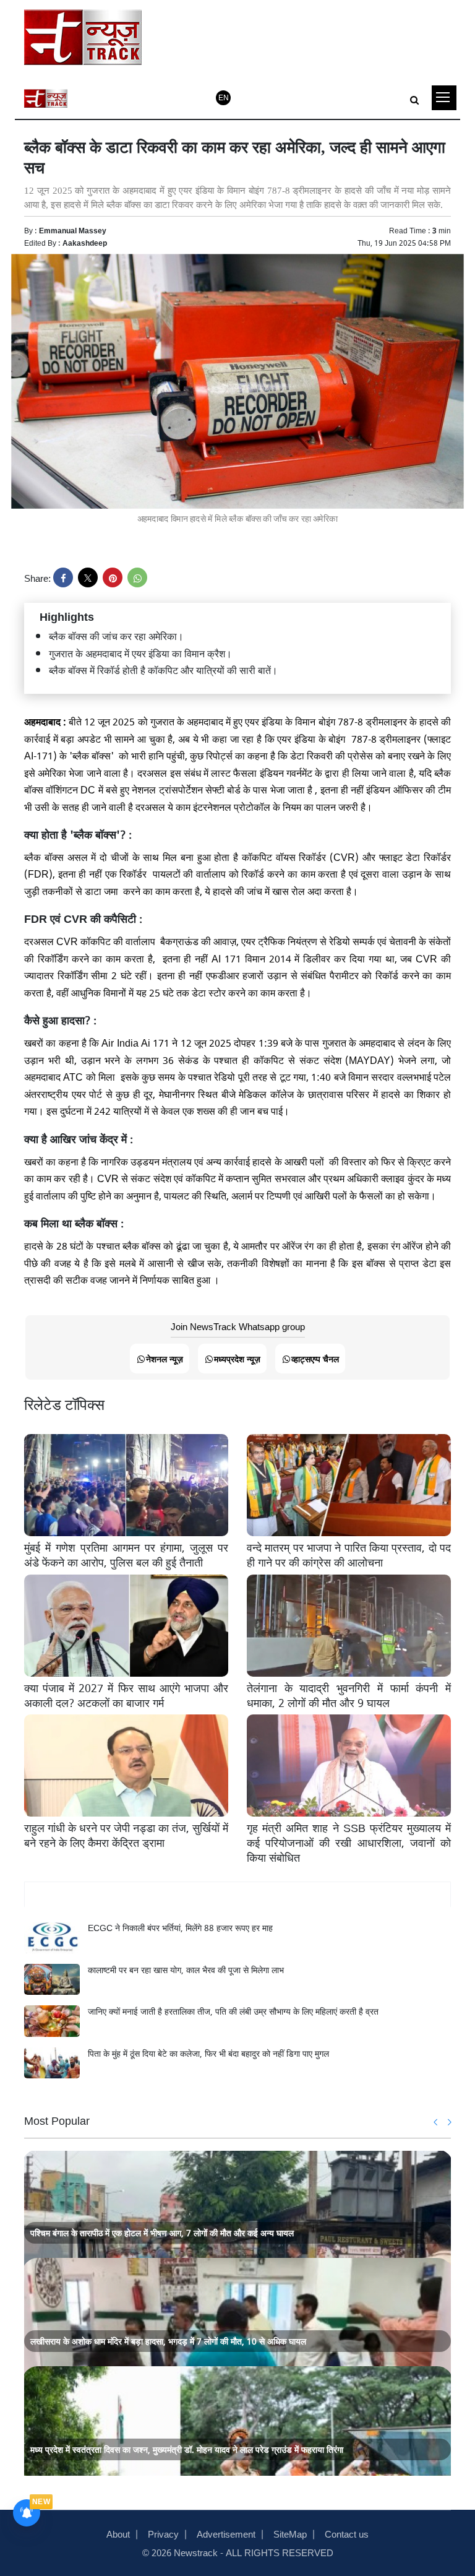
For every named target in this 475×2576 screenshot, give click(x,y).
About (118, 2533)
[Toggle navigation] (444, 98)
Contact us (347, 2533)
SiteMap (290, 2533)
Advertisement (226, 2533)
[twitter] (88, 577)
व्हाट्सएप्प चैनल (315, 1358)
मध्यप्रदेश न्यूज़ (237, 1358)
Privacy (163, 2533)
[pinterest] (113, 577)
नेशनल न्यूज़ (165, 1358)
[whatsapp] (137, 577)
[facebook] (63, 577)
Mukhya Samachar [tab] (238, 1895)
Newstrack (196, 2552)
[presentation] (436, 2122)
